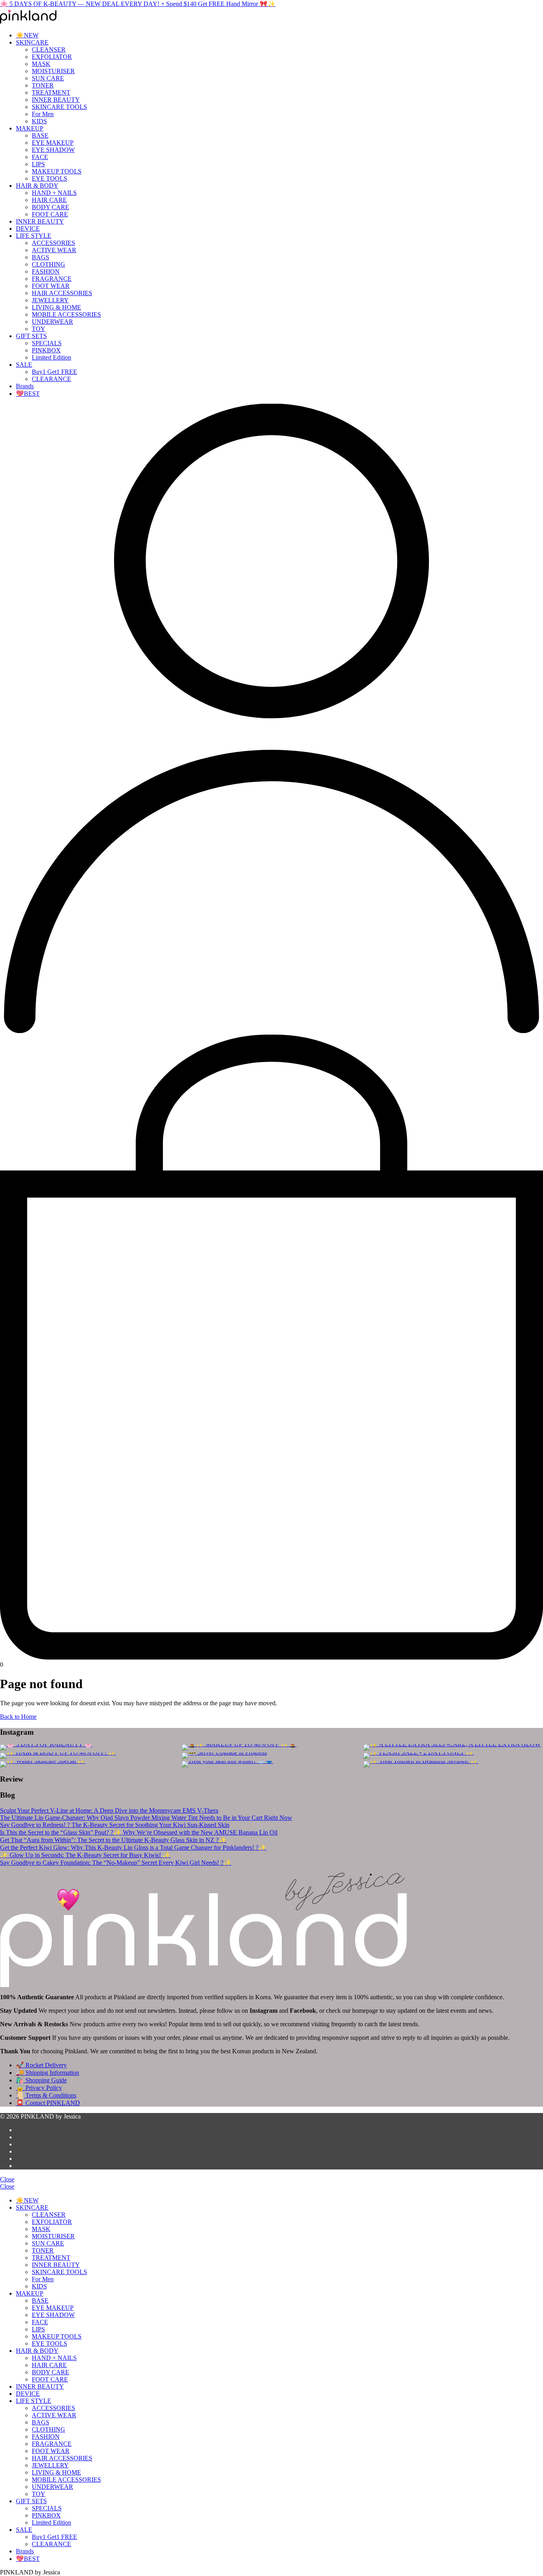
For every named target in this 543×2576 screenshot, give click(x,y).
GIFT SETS (31, 336)
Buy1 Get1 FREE (54, 372)
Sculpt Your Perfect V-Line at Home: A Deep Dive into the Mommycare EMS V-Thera (109, 1810)
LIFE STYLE (34, 236)
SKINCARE (32, 42)
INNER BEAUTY (56, 100)
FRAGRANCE (52, 279)
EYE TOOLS (49, 178)
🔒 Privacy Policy (39, 2088)
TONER (43, 85)
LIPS (38, 164)
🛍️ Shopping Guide (41, 2080)
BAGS (41, 257)
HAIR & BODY (37, 186)
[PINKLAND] (28, 21)
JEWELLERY (50, 300)
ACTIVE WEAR (54, 250)
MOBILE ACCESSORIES (66, 314)
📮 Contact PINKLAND (48, 2103)
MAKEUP (30, 128)
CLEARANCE (51, 379)
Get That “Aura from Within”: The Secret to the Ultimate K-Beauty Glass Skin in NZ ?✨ (113, 1840)
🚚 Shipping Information (48, 2073)
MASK (41, 64)
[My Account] (271, 1031)
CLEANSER (49, 50)
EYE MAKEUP (53, 143)
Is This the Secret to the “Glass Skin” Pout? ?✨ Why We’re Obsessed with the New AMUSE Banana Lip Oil (139, 1832)
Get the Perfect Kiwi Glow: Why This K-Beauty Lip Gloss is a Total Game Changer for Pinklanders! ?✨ (133, 1847)
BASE (40, 135)
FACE (40, 157)
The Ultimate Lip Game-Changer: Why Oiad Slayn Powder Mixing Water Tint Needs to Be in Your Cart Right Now (146, 1818)
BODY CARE (50, 207)
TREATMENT (51, 92)
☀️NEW (27, 35)
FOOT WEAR (51, 286)
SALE (24, 365)
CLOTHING (48, 264)
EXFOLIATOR (52, 57)
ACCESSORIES (53, 243)
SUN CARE (48, 78)
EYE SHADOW (53, 150)
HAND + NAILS (54, 193)
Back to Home (18, 1717)
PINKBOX (46, 350)
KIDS (39, 121)
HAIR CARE (49, 200)
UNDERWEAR (52, 322)
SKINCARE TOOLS (59, 107)
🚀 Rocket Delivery (41, 2065)
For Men (43, 114)
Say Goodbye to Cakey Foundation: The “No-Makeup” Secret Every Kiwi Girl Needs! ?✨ (116, 1863)
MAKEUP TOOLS (57, 171)
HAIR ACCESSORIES (62, 293)
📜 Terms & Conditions (46, 2095)
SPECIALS (47, 343)
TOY (39, 329)
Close (7, 2179)
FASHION (46, 271)
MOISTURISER (53, 71)
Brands (25, 386)
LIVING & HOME (56, 307)
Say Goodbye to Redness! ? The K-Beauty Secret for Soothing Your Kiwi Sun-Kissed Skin (115, 1825)
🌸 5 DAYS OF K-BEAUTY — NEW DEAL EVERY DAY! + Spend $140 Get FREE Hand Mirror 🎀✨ (138, 4)
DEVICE (28, 229)
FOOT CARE (50, 214)
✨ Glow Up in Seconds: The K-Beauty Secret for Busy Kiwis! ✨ (85, 1855)
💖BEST (28, 394)
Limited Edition (51, 357)
